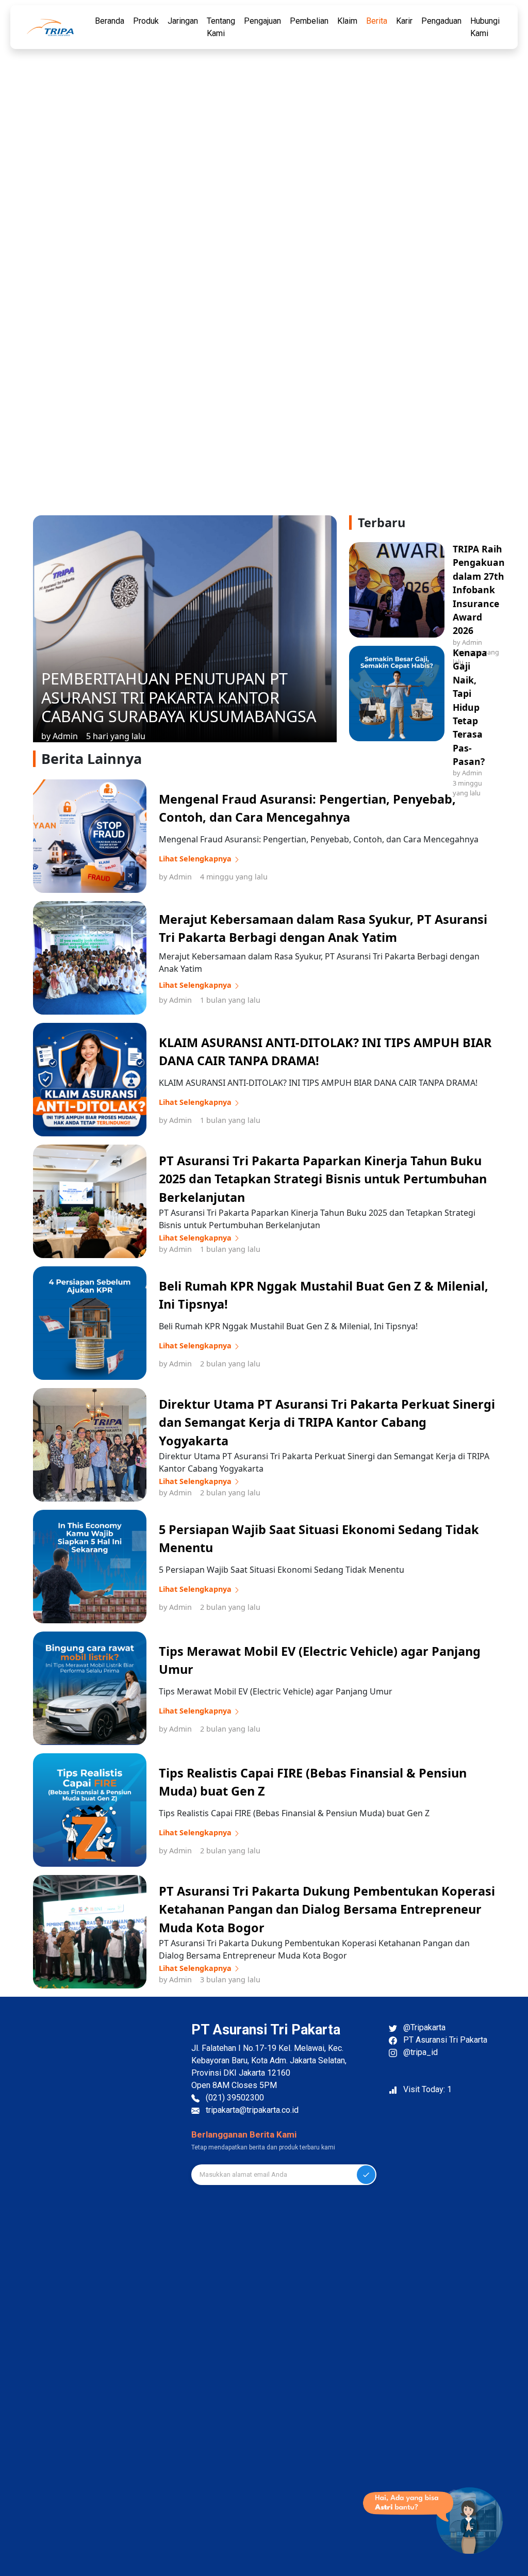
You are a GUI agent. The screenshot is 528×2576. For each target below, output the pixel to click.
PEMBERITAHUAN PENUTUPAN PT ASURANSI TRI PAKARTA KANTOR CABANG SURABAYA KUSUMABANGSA (179, 697)
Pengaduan (441, 21)
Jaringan (183, 21)
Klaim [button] (347, 21)
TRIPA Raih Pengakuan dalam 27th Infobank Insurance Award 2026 (479, 590)
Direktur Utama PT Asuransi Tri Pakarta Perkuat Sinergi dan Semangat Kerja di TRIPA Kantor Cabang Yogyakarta (327, 1422)
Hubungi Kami (485, 27)
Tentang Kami (221, 27)
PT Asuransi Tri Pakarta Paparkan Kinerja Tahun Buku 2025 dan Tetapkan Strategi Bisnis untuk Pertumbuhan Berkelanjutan (323, 1179)
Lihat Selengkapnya (196, 859)
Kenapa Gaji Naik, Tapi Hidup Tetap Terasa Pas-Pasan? (470, 707)
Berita (377, 21)
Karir (404, 21)
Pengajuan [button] (262, 21)
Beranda (110, 21)
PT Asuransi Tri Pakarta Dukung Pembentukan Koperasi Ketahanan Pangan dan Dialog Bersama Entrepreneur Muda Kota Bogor (327, 1909)
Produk (146, 21)
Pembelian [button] (309, 21)
